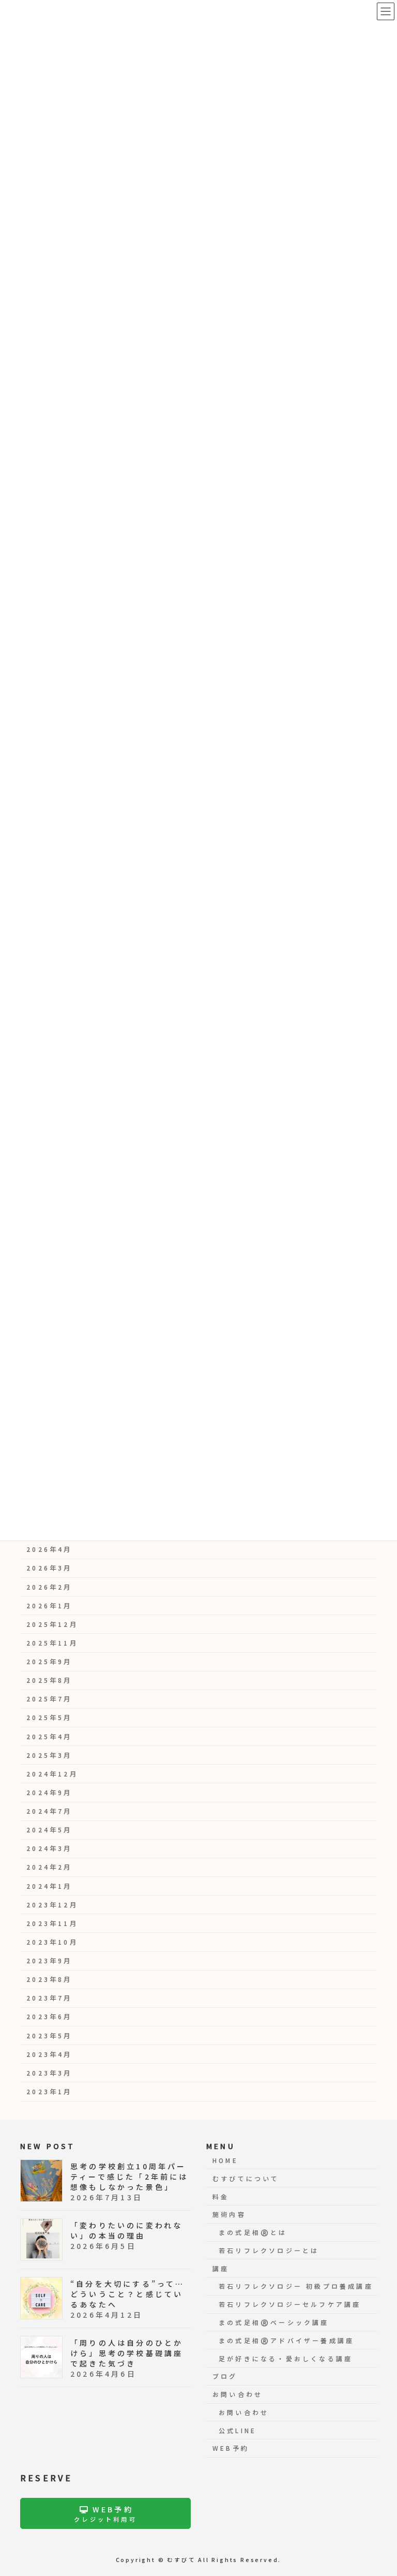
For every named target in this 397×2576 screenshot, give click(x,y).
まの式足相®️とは (253, 2232)
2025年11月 (52, 1643)
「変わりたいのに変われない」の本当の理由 (126, 2230)
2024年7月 (49, 1811)
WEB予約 (231, 2448)
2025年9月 (49, 1662)
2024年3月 (49, 1849)
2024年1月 (49, 1886)
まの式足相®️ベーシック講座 (274, 2322)
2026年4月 (49, 1550)
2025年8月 (49, 1681)
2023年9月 (49, 1961)
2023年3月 (49, 2073)
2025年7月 (49, 1699)
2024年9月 (49, 1793)
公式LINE (238, 2430)
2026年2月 (49, 1587)
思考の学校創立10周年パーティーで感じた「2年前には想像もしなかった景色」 (129, 2176)
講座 (221, 2268)
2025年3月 (49, 1755)
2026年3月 (49, 1568)
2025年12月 (52, 1624)
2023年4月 (49, 2054)
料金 (221, 2196)
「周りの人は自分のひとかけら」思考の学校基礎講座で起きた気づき (127, 2352)
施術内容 (229, 2214)
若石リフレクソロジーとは (269, 2250)
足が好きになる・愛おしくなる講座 (286, 2358)
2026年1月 (49, 1606)
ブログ (225, 2376)
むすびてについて (246, 2178)
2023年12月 (52, 1905)
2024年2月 (49, 1868)
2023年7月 (49, 1998)
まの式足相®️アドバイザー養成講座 (286, 2340)
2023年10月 (52, 1942)
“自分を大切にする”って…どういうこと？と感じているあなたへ (128, 2293)
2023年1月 (49, 2092)
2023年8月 (49, 1980)
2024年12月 (52, 1774)
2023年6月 (49, 2017)
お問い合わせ (238, 2394)
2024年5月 (49, 1830)
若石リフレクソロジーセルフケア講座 (290, 2304)
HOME (225, 2160)
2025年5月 (49, 1718)
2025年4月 (49, 1737)
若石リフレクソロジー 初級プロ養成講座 (296, 2286)
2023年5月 (49, 2036)
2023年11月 (52, 1923)
